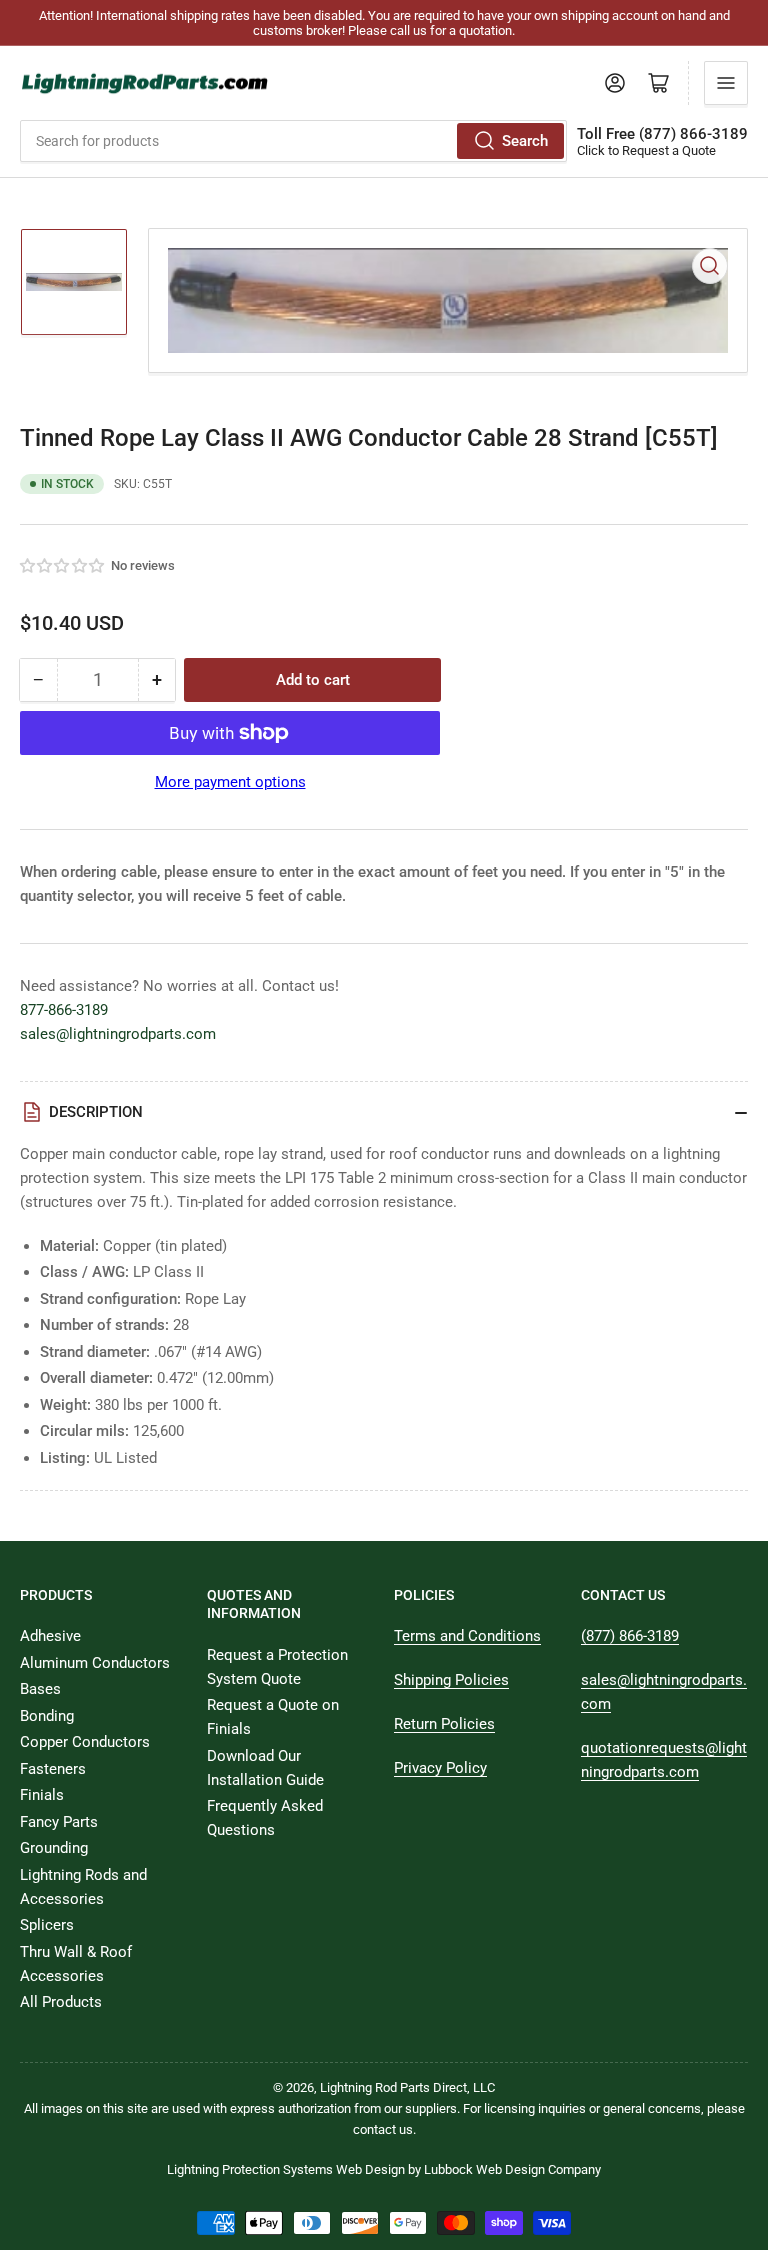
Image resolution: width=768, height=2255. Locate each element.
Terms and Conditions (467, 1636)
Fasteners (53, 1769)
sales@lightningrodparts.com (118, 1034)
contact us (383, 2129)
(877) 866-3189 (630, 1636)
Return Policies (444, 1724)
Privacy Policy (440, 1768)
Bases (40, 1689)
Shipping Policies (451, 1680)
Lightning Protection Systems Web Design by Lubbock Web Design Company (384, 2169)
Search (525, 141)
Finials (42, 1795)
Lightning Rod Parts (375, 2087)
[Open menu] (726, 83)
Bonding (47, 1716)
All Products (61, 2002)
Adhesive (50, 1636)
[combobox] (293, 141)
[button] (63, 566)
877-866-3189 (64, 1010)
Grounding (54, 1848)
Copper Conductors (85, 1742)
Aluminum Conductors (95, 1663)
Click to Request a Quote (646, 150)
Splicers (47, 1925)
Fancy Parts (59, 1822)
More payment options (230, 782)
